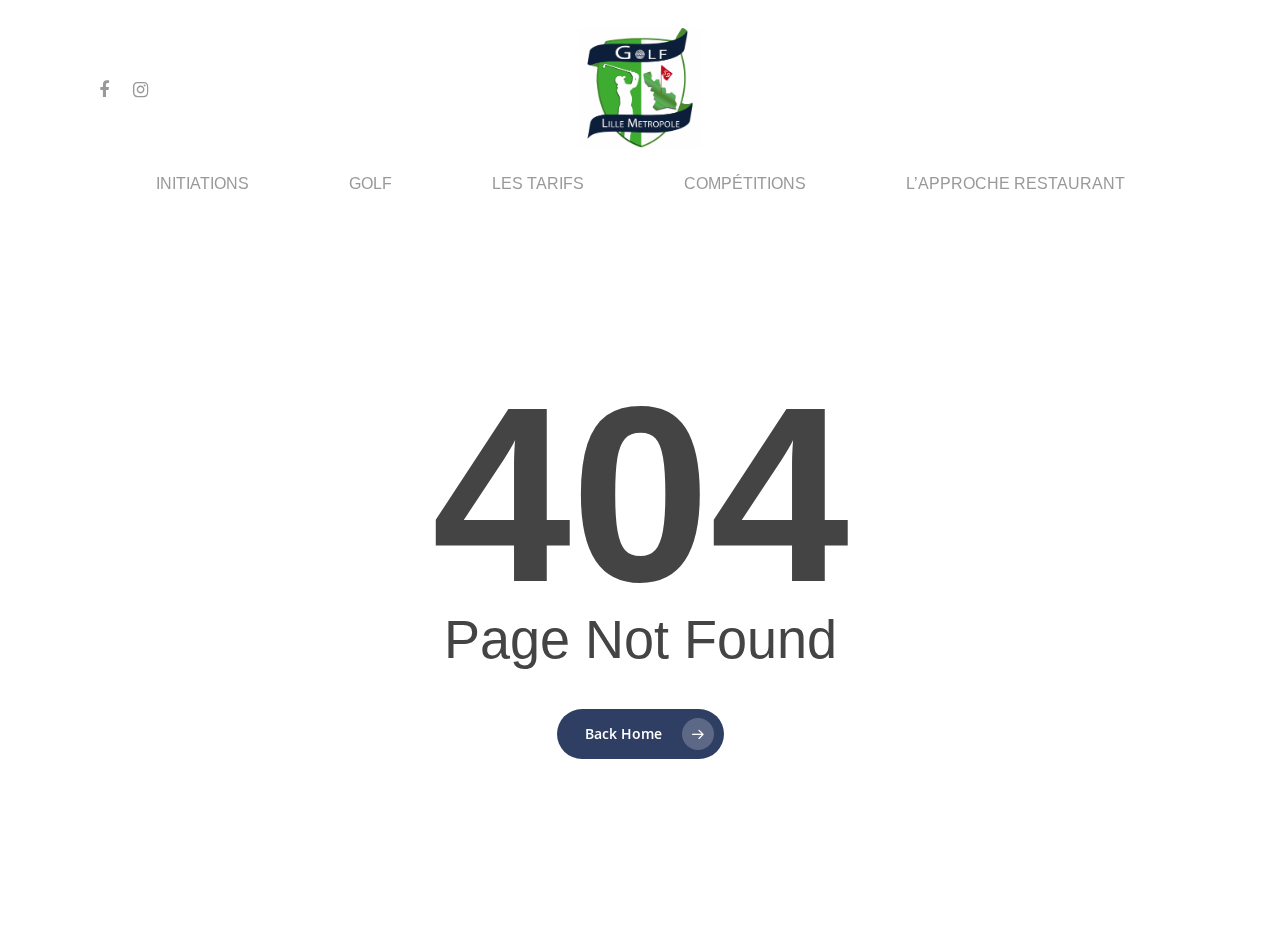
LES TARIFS (538, 184)
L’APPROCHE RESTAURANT (1015, 184)
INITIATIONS (202, 184)
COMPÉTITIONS (745, 184)
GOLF (370, 184)
